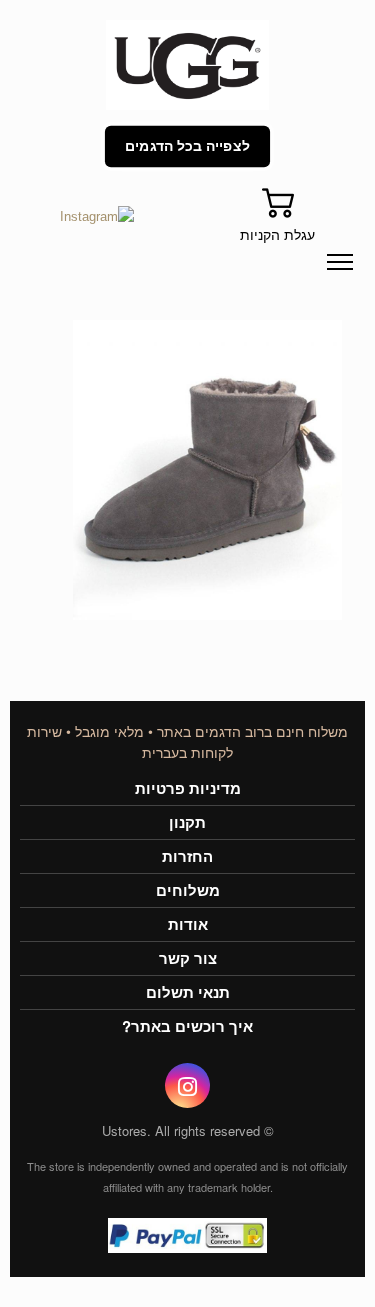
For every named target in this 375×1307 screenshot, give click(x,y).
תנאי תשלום (188, 992)
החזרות (187, 856)
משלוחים (188, 890)
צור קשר (188, 958)
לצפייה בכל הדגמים (188, 146)
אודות (188, 924)
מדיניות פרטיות (188, 788)
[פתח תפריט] (340, 262)
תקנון (187, 822)
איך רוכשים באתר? (187, 1026)
